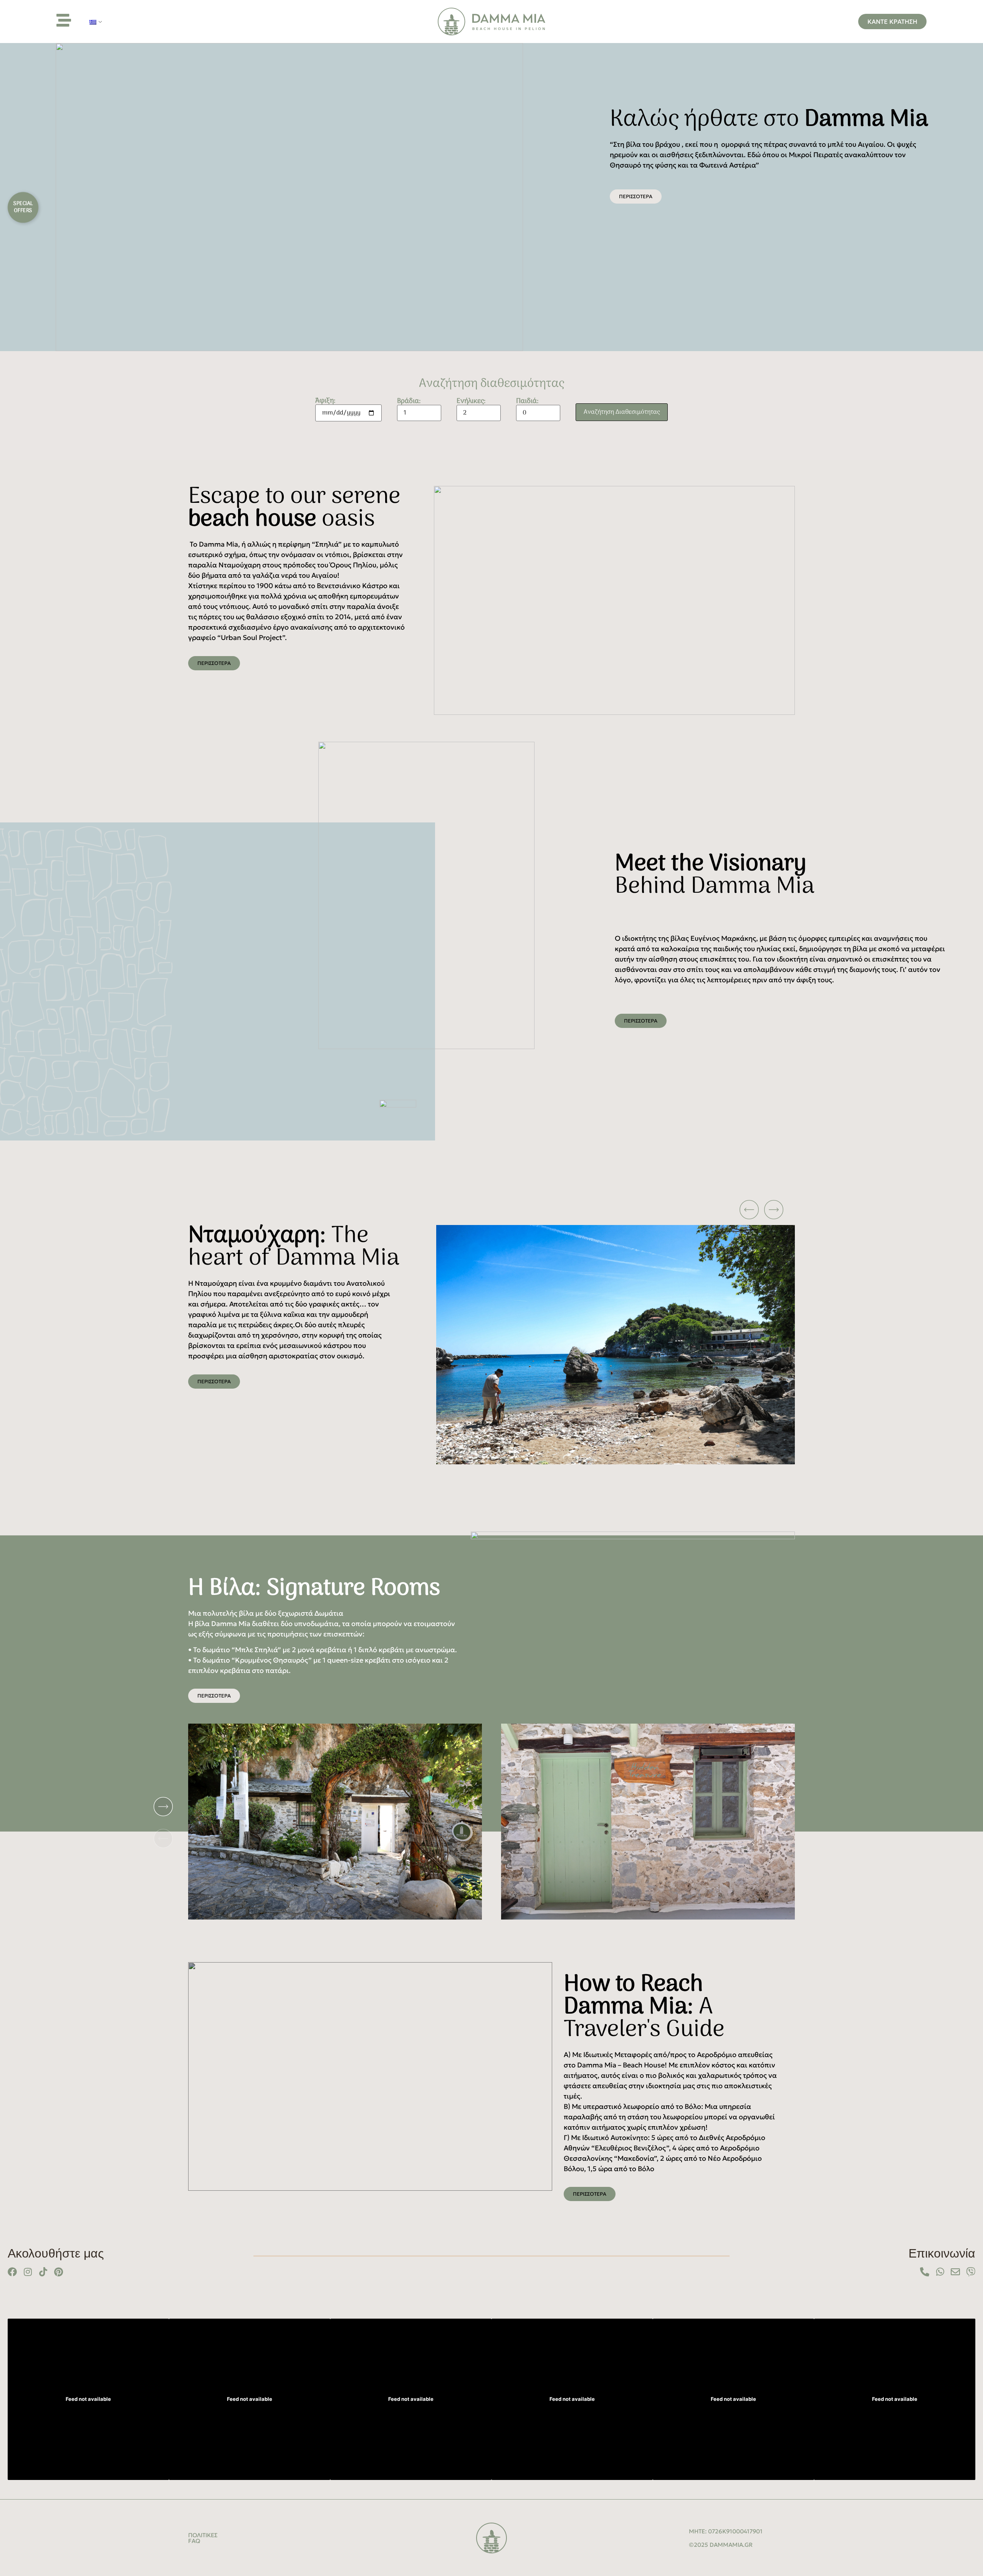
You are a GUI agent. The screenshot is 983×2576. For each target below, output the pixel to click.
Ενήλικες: (471, 402)
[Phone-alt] (925, 2272)
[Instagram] (28, 2272)
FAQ (194, 2541)
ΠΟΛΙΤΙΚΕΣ (203, 2535)
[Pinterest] (58, 2272)
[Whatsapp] (940, 2272)
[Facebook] (12, 2272)
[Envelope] (955, 2272)
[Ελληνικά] (93, 22)
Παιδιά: (527, 402)
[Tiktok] (43, 2272)
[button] (606, 1210)
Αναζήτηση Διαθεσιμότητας (622, 412)
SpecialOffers (23, 207)
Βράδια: (409, 402)
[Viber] (971, 2272)
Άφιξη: (325, 402)
